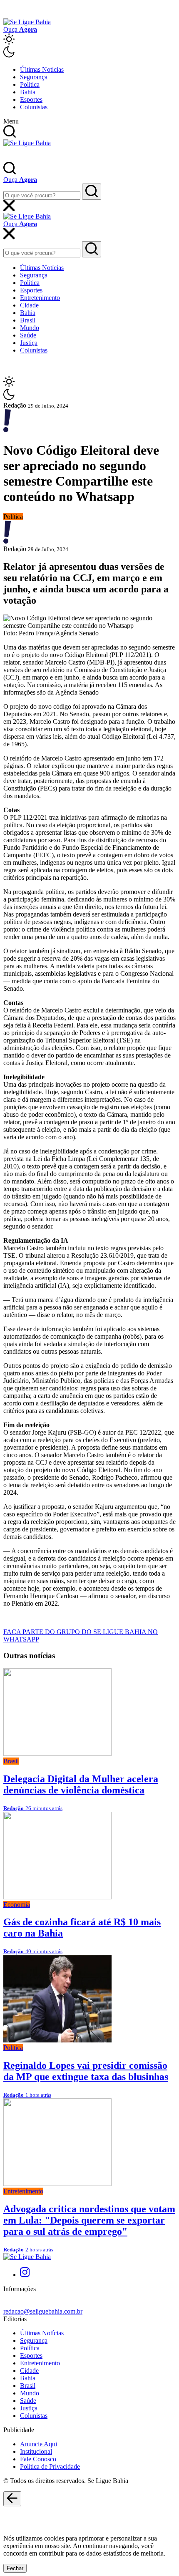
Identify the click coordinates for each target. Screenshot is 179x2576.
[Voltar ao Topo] (12, 2499)
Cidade (29, 305)
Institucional (36, 2451)
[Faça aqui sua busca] (92, 249)
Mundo (30, 328)
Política (30, 84)
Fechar (15, 2568)
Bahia (28, 92)
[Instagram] (25, 2275)
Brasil (28, 320)
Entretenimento (40, 298)
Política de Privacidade (50, 2466)
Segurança (34, 77)
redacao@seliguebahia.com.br (43, 2311)
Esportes (31, 99)
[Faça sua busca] (92, 192)
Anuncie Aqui (39, 2444)
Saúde (28, 335)
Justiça (29, 343)
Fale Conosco (38, 2459)
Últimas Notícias (42, 69)
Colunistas (34, 107)
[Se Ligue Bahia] (27, 22)
